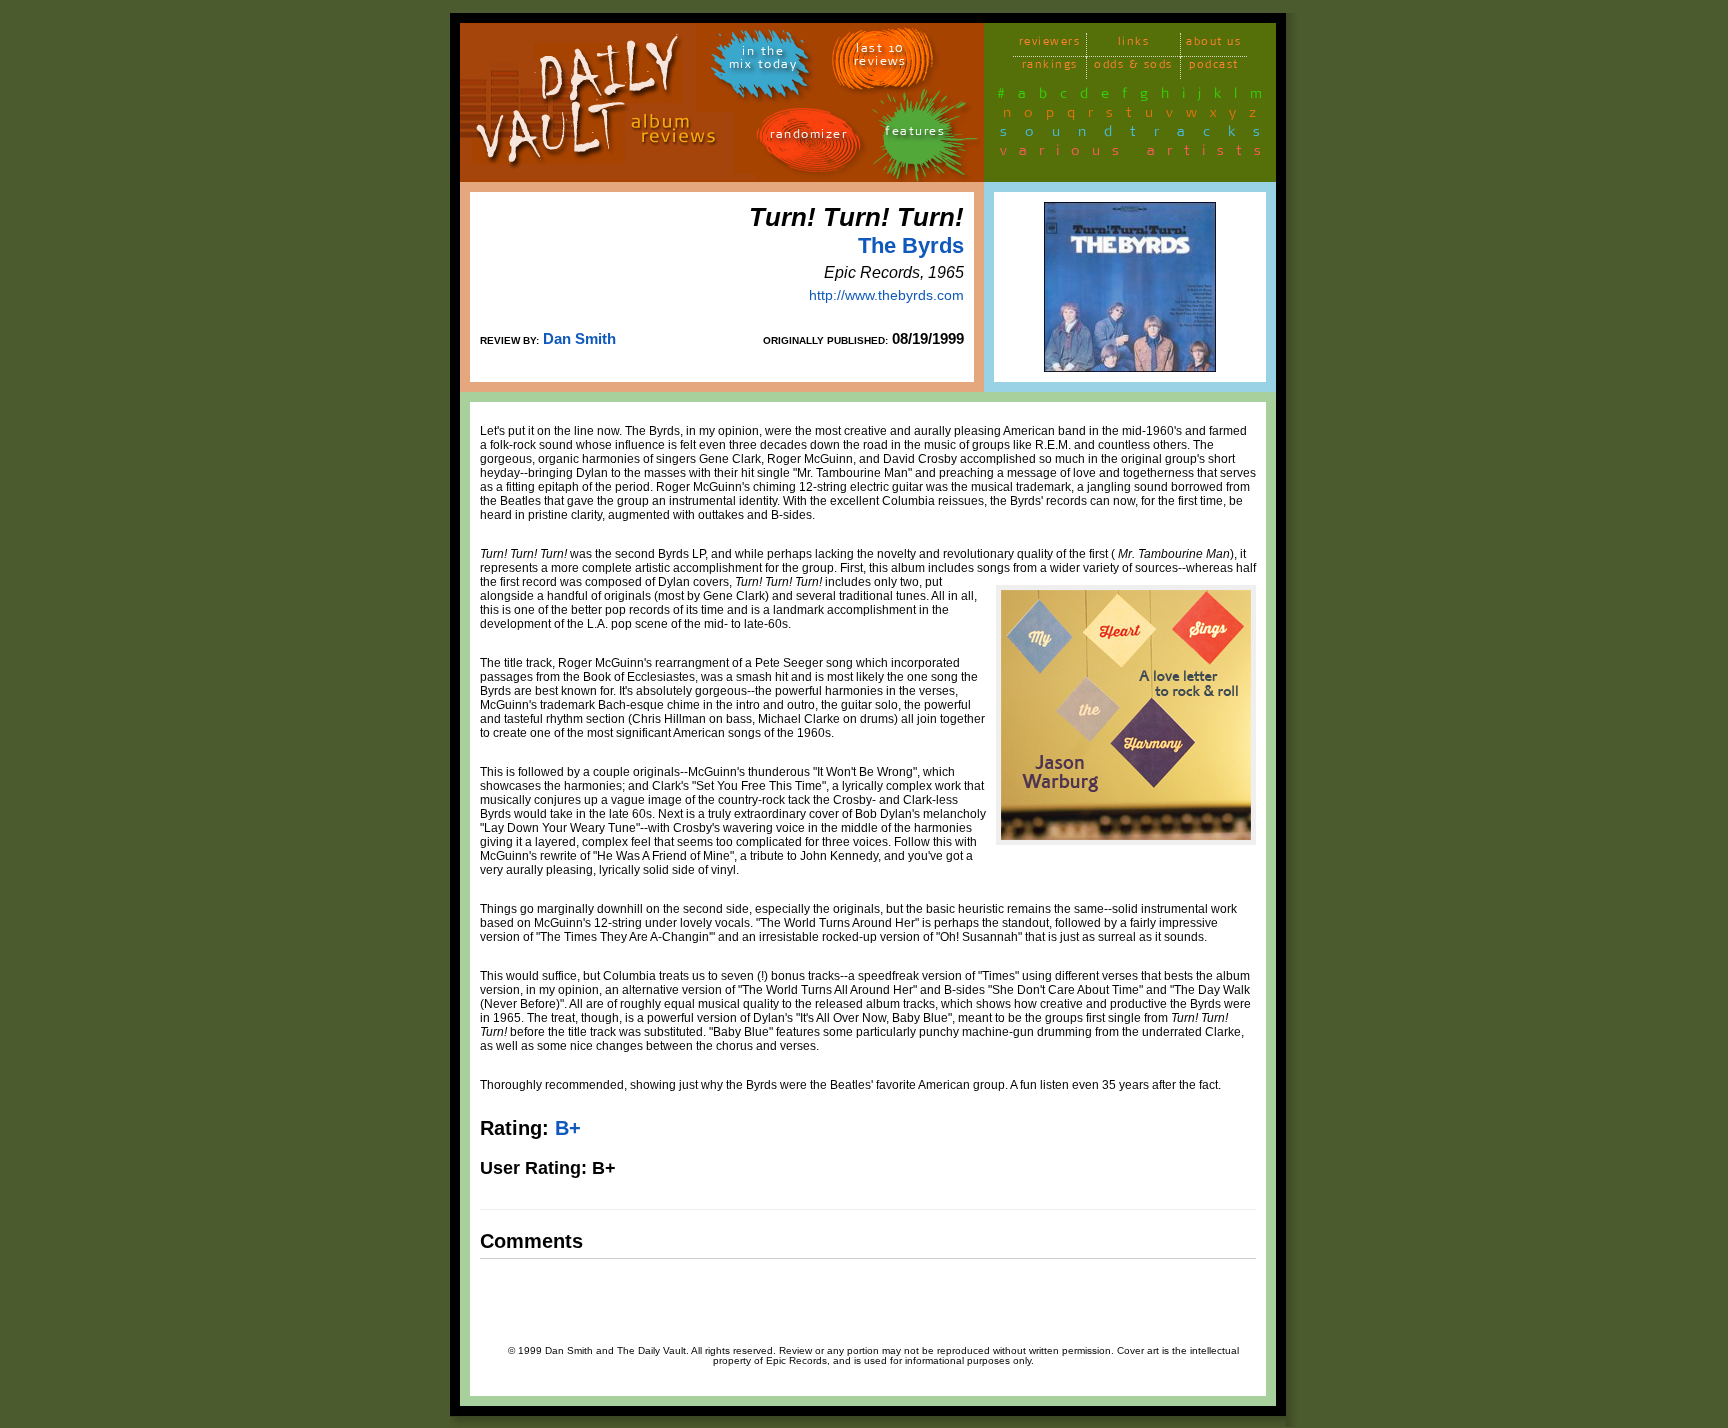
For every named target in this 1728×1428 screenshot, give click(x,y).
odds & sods (1133, 67)
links (1134, 44)
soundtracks (1139, 135)
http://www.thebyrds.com (886, 295)
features (915, 134)
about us (1213, 44)
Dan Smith (579, 338)
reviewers (1050, 44)
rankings (1050, 67)
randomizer (808, 137)
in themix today (763, 61)
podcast (1214, 67)
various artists (1136, 154)
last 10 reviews (880, 58)
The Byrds (911, 245)
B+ (568, 1128)
